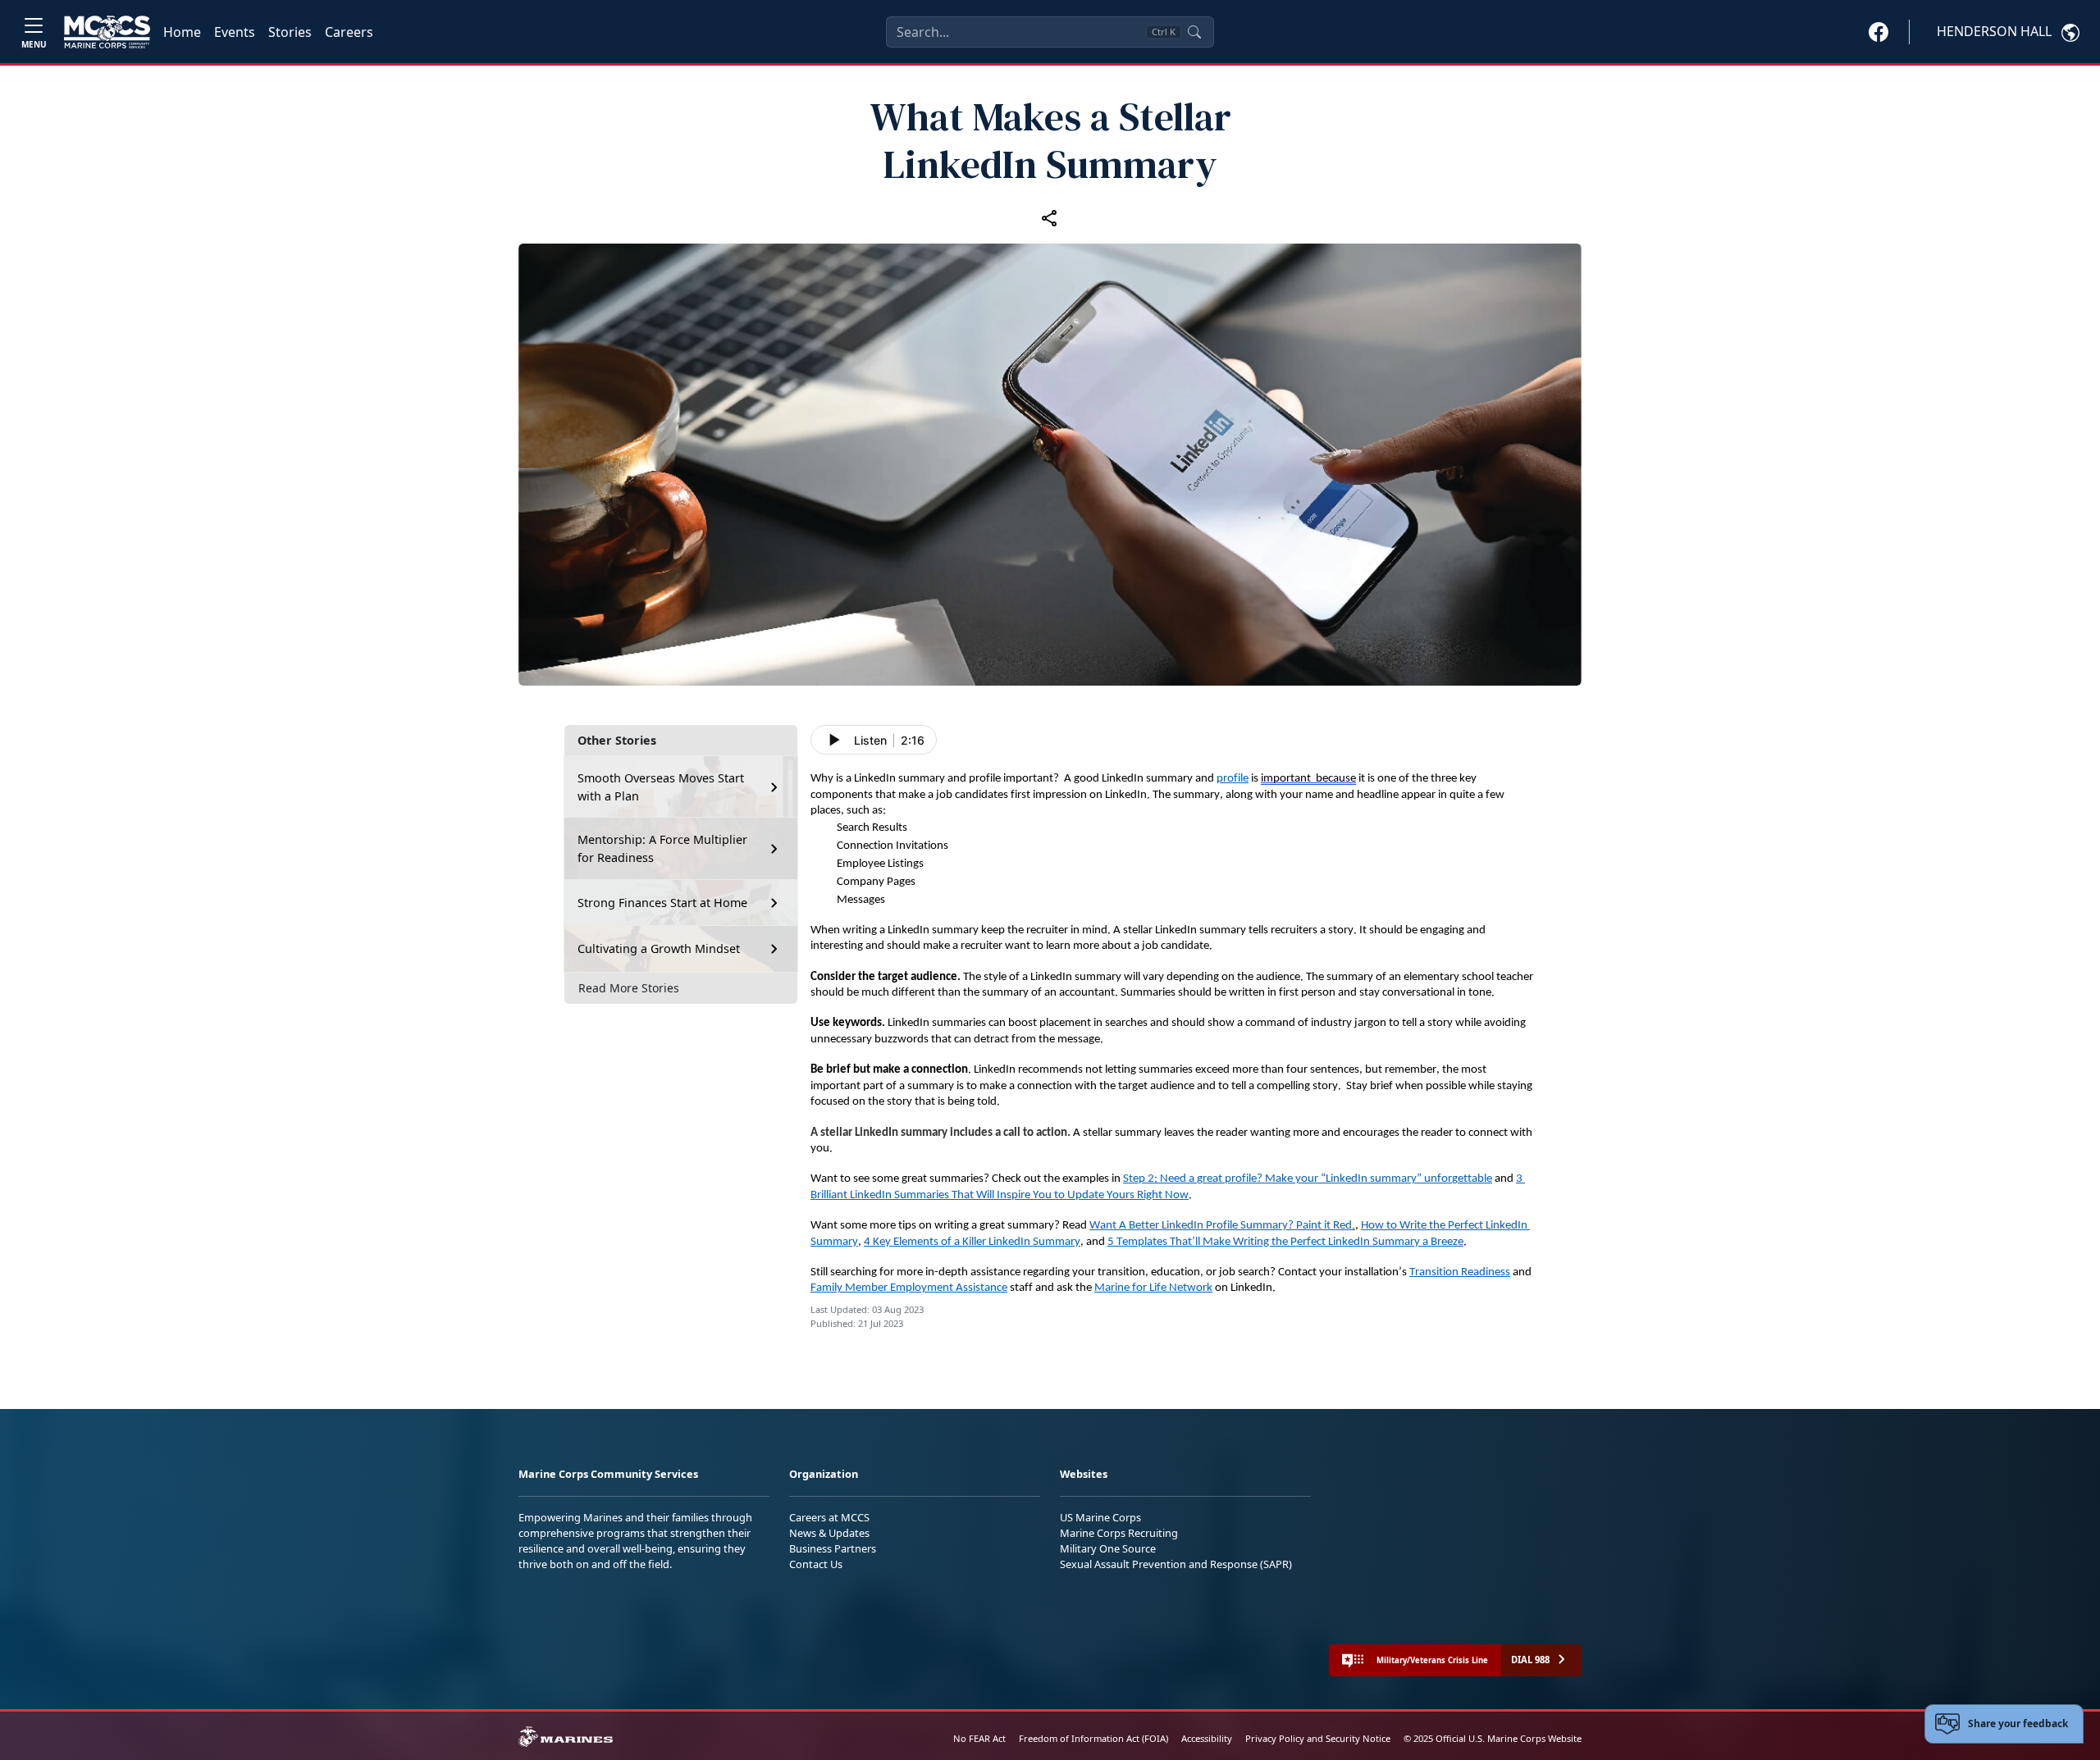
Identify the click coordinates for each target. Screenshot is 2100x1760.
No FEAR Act (979, 1738)
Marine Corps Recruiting (1119, 1533)
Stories (290, 32)
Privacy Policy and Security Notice (1318, 1738)
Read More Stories (629, 988)
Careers (349, 32)
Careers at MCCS (829, 1517)
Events (235, 32)
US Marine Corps (1100, 1517)
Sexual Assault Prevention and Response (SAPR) (1176, 1564)
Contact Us (816, 1564)
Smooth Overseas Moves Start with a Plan (661, 787)
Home (182, 32)
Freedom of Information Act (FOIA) (1093, 1738)
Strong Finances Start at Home (662, 903)
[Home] (107, 32)
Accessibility (1207, 1738)
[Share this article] (1050, 217)
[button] (1879, 31)
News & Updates (829, 1533)
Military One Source (1108, 1548)
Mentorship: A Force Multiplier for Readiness (662, 848)
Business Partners (833, 1548)
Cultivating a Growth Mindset (659, 948)
